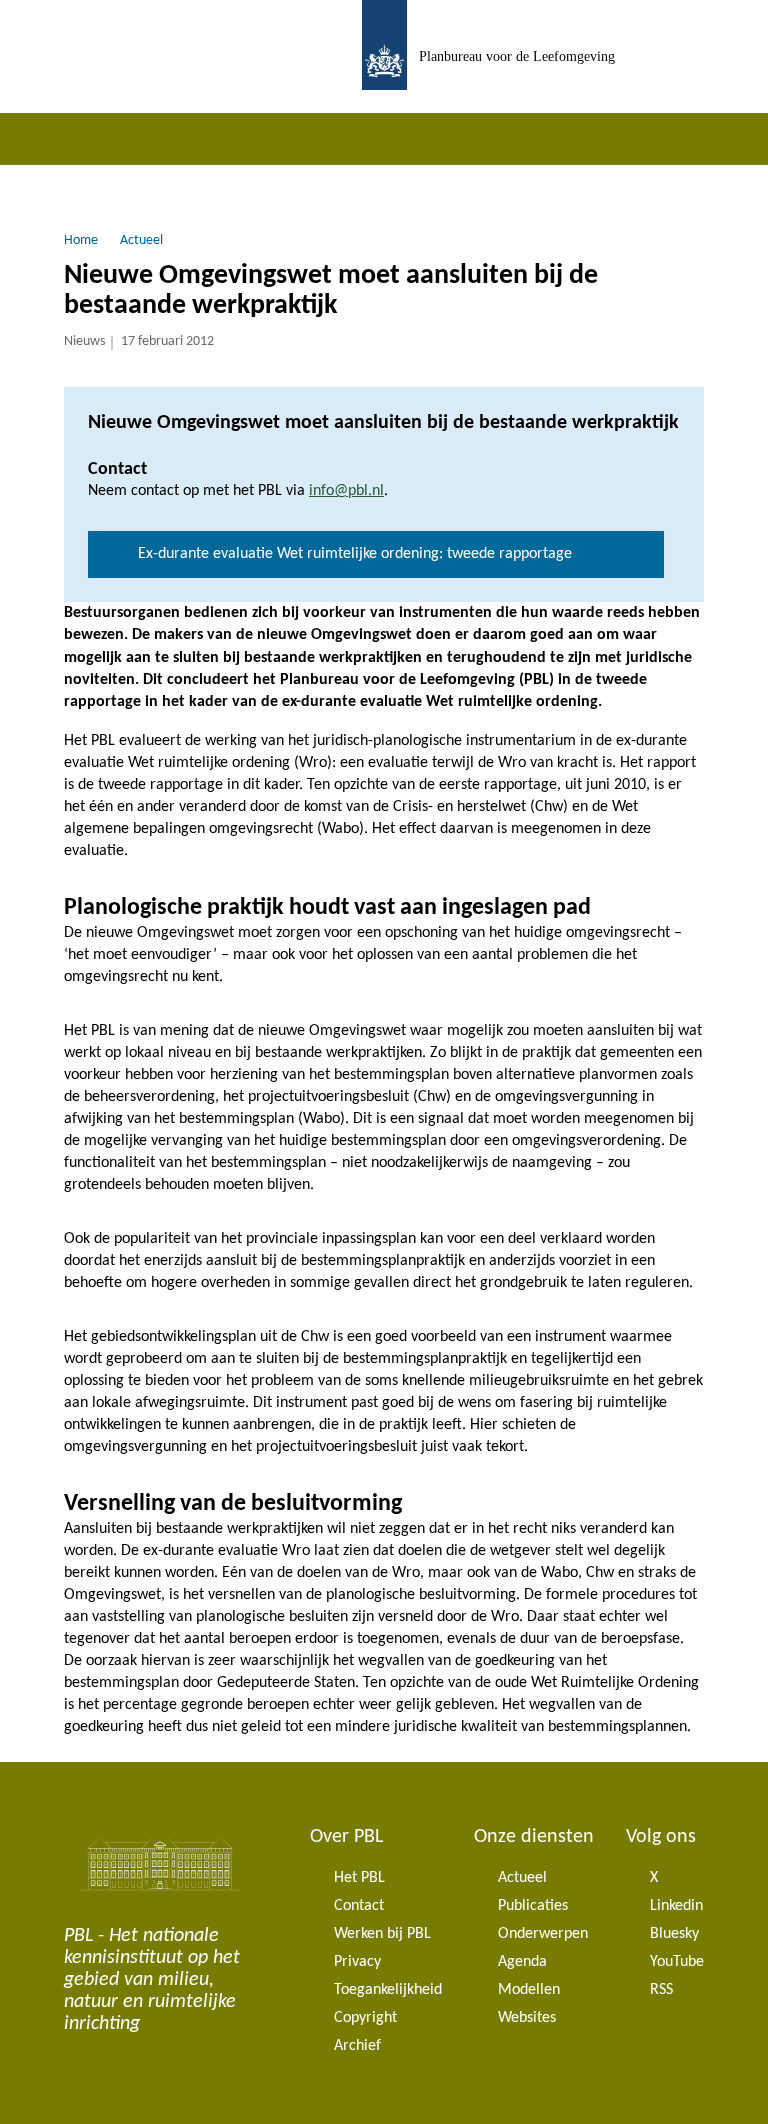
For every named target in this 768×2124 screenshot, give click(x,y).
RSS (661, 1990)
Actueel (522, 1878)
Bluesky (674, 1934)
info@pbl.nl (346, 491)
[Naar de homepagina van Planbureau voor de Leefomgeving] (384, 56)
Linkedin (676, 1906)
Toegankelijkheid (388, 1990)
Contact (359, 1906)
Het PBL (359, 1878)
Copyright (365, 2018)
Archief (357, 2046)
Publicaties (533, 1906)
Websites (527, 2018)
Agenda (522, 1962)
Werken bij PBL (382, 1934)
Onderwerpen (543, 1934)
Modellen (529, 1990)
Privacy (357, 1962)
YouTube (677, 1962)
